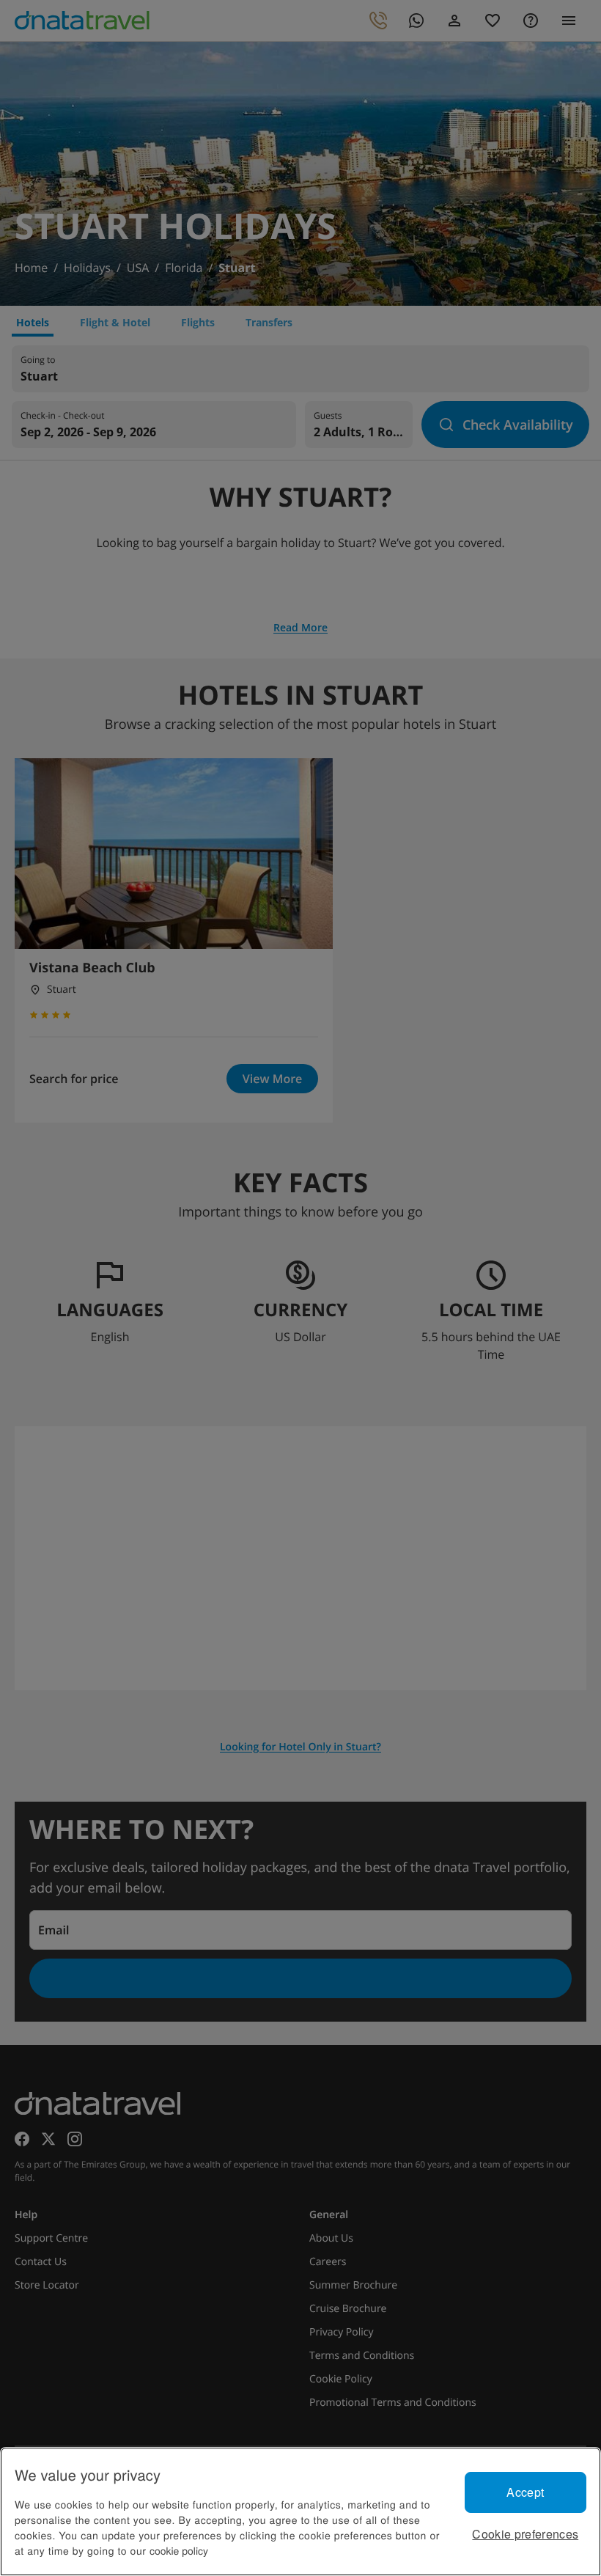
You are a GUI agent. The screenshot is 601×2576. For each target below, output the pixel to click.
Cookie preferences (525, 2534)
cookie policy (179, 2550)
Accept (525, 2492)
